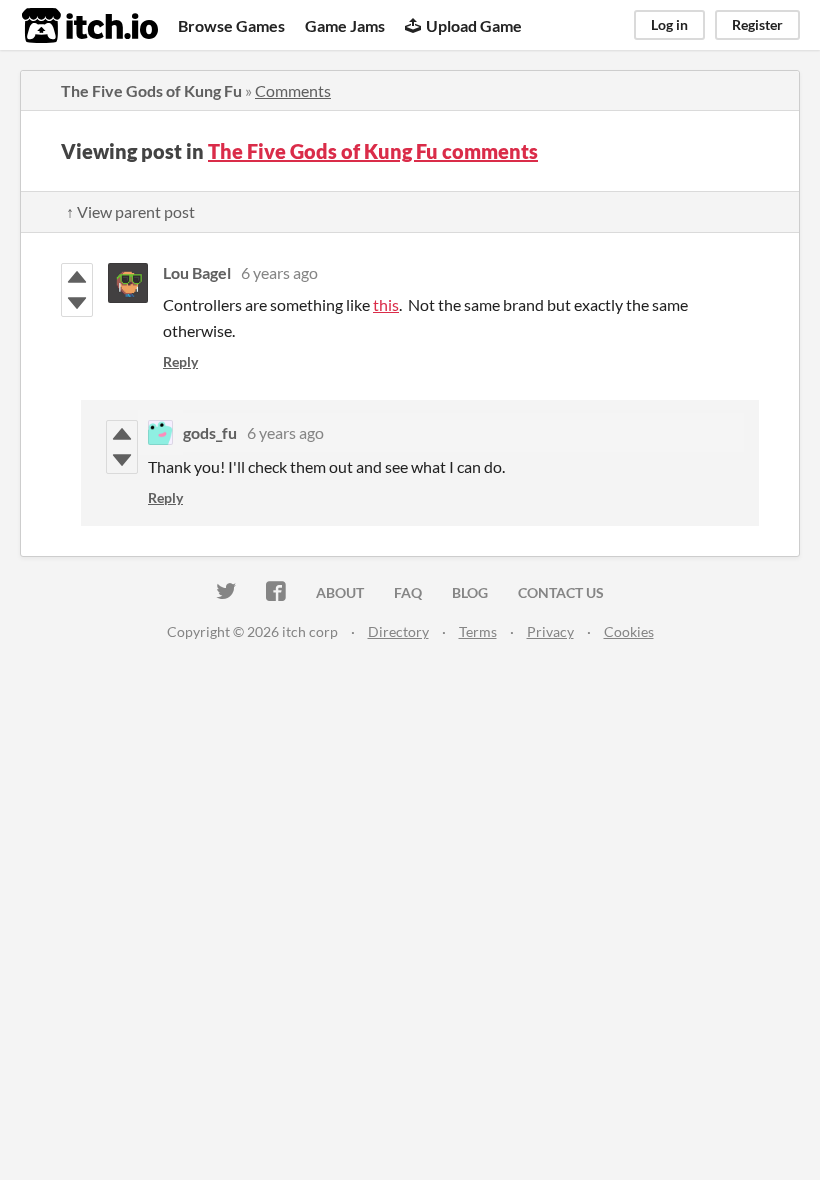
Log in (669, 24)
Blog (470, 592)
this (386, 304)
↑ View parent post (130, 211)
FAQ (408, 592)
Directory (398, 631)
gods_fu (210, 432)
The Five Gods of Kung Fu (151, 90)
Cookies (629, 631)
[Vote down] (77, 303)
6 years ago (279, 272)
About (340, 592)
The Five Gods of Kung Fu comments (373, 151)
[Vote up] (77, 277)
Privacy (550, 631)
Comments (293, 90)
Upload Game (474, 25)
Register (757, 24)
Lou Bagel (197, 272)
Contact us (561, 592)
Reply (180, 361)
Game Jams (345, 25)
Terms (478, 631)
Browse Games (231, 25)
